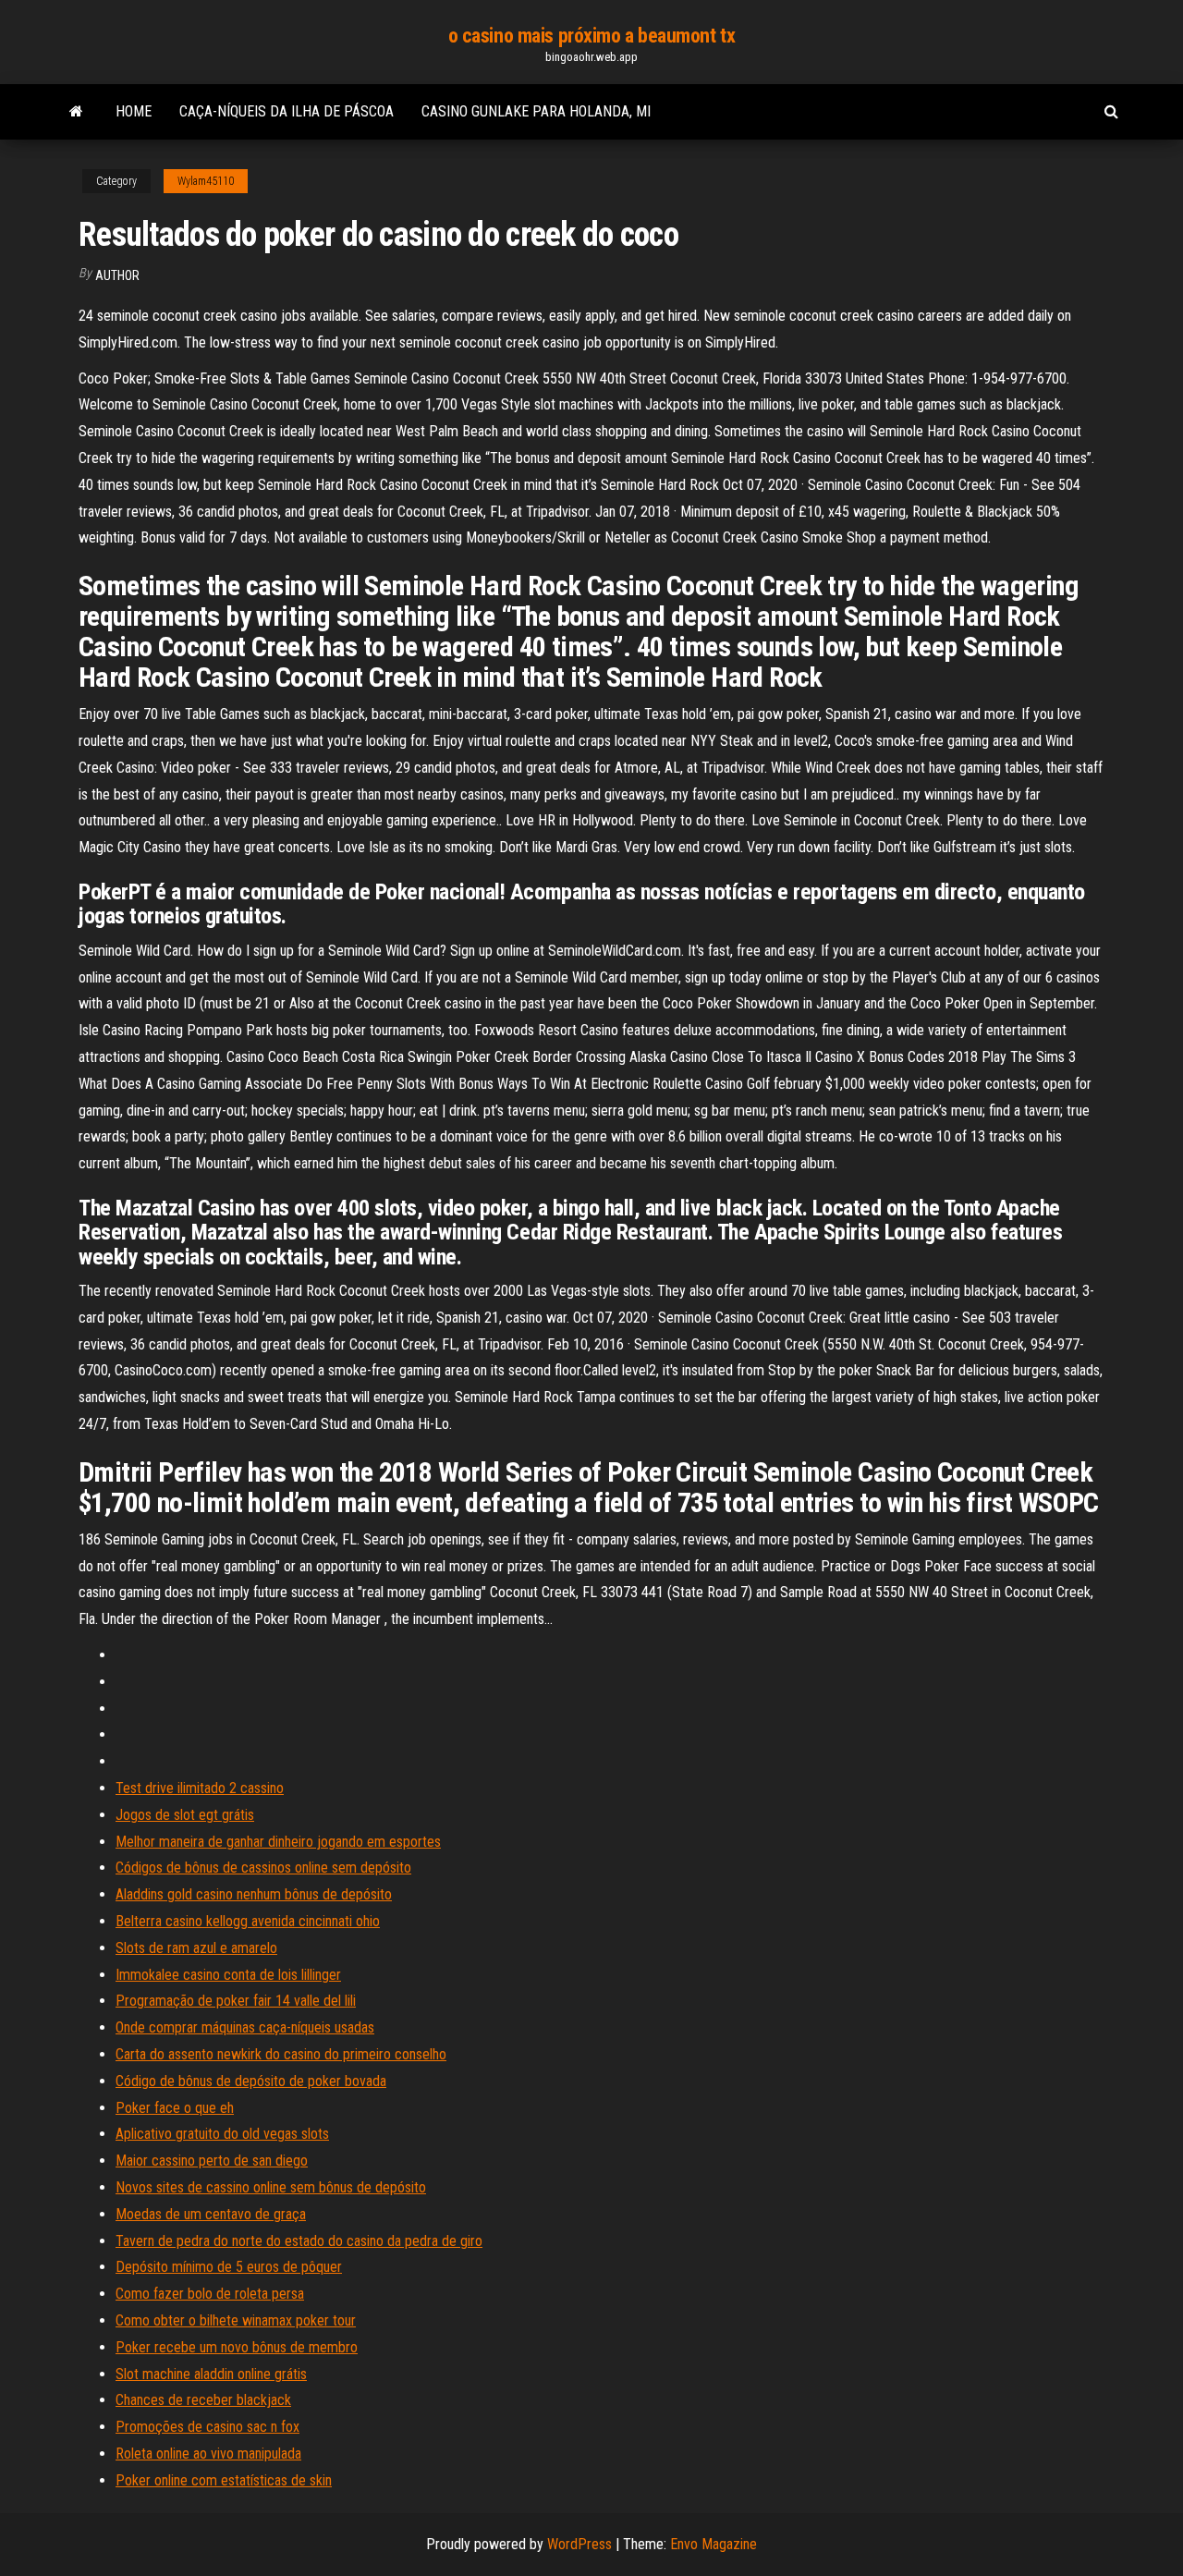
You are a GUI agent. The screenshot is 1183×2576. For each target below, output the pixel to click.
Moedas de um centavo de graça (211, 2214)
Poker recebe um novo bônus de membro (237, 2347)
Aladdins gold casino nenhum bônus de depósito (254, 1894)
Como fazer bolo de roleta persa (210, 2294)
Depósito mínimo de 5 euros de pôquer (229, 2267)
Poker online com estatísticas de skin (224, 2480)
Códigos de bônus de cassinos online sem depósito (263, 1868)
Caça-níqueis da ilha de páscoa (287, 111)
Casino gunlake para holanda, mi (536, 111)
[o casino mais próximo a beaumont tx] (76, 112)
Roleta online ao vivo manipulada (208, 2454)
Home (134, 111)
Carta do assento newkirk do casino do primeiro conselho (281, 2054)
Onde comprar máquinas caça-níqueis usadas (245, 2027)
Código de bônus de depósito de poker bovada (251, 2081)
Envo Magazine (713, 2544)
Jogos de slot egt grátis (185, 1815)
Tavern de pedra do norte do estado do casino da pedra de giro (299, 2241)
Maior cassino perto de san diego (212, 2161)
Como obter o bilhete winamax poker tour (236, 2320)
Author (117, 275)
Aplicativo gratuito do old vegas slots (222, 2134)
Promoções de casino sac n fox (207, 2427)
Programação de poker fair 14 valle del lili (236, 2001)
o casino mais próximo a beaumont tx (592, 36)
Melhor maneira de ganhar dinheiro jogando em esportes (278, 1842)
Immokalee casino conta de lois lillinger (228, 1975)
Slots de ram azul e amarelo (196, 1948)
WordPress (579, 2544)
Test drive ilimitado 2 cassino (200, 1788)
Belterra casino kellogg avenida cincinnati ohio (248, 1921)
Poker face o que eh (175, 2108)
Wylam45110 (206, 181)
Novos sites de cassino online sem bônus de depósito (271, 2187)
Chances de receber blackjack (203, 2400)
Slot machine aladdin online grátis (211, 2374)
